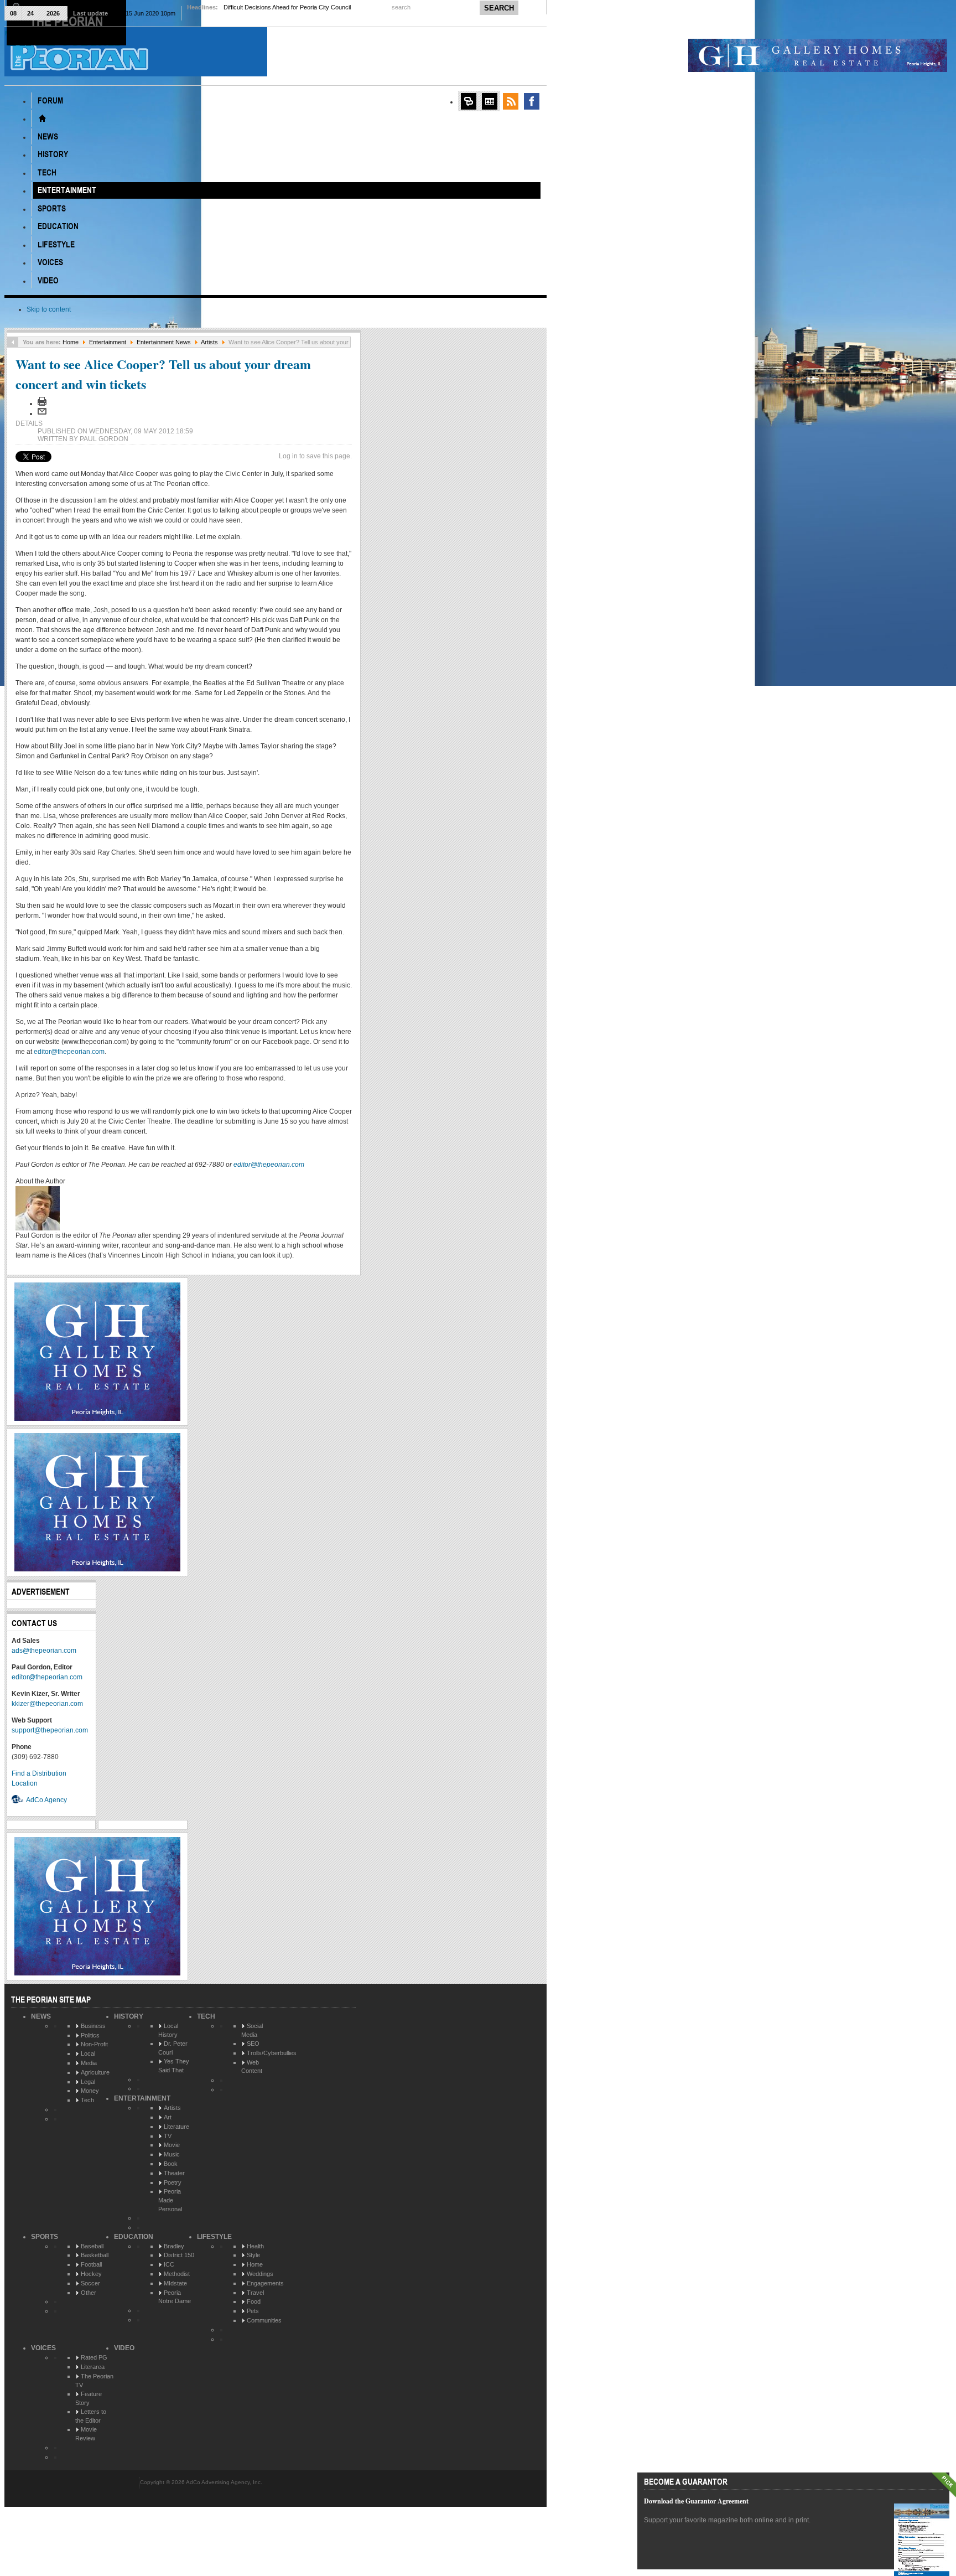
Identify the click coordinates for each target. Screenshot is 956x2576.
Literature (176, 2127)
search (402, 7)
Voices (43, 2348)
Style (253, 2255)
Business (93, 2026)
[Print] (42, 404)
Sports (45, 2237)
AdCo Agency (46, 1800)
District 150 (179, 2255)
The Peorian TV (94, 2381)
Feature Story (89, 2398)
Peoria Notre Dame (175, 2297)
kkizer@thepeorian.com (47, 1704)
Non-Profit (94, 2044)
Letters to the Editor (91, 2416)
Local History (168, 2030)
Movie (172, 2145)
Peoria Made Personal (170, 2200)
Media (89, 2063)
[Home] (42, 118)
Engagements (265, 2283)
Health (255, 2246)
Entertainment (108, 342)
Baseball (92, 2246)
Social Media (252, 2030)
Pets (253, 2311)
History (129, 2016)
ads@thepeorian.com (44, 1651)
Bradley (174, 2246)
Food (254, 2301)
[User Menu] (469, 101)
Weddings (260, 2274)
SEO (253, 2044)
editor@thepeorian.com (69, 1052)
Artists (209, 342)
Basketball (95, 2255)
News (41, 2016)
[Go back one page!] (13, 342)
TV (168, 2136)
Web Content (252, 2067)
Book (171, 2164)
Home (71, 342)
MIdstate (175, 2283)
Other (89, 2293)
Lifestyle (214, 2237)
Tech (87, 2100)
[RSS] (511, 101)
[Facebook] (532, 101)
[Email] (42, 413)
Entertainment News (164, 342)
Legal (88, 2082)
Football (91, 2264)
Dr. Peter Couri (173, 2048)
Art (168, 2117)
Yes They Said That (174, 2066)
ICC (169, 2264)
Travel (255, 2293)
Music (172, 2154)
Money (90, 2091)
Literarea (93, 2367)
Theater (174, 2173)
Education (134, 2237)
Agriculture (95, 2072)
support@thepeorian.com (50, 1730)
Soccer (90, 2283)
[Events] (490, 101)
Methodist (177, 2274)
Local (88, 2053)
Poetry (173, 2182)
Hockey (91, 2274)
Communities (264, 2320)
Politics (90, 2035)
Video (124, 2348)
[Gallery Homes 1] (818, 70)
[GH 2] (97, 1419)
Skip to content (49, 309)
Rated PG (94, 2357)
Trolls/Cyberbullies (272, 2053)
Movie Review (86, 2434)
